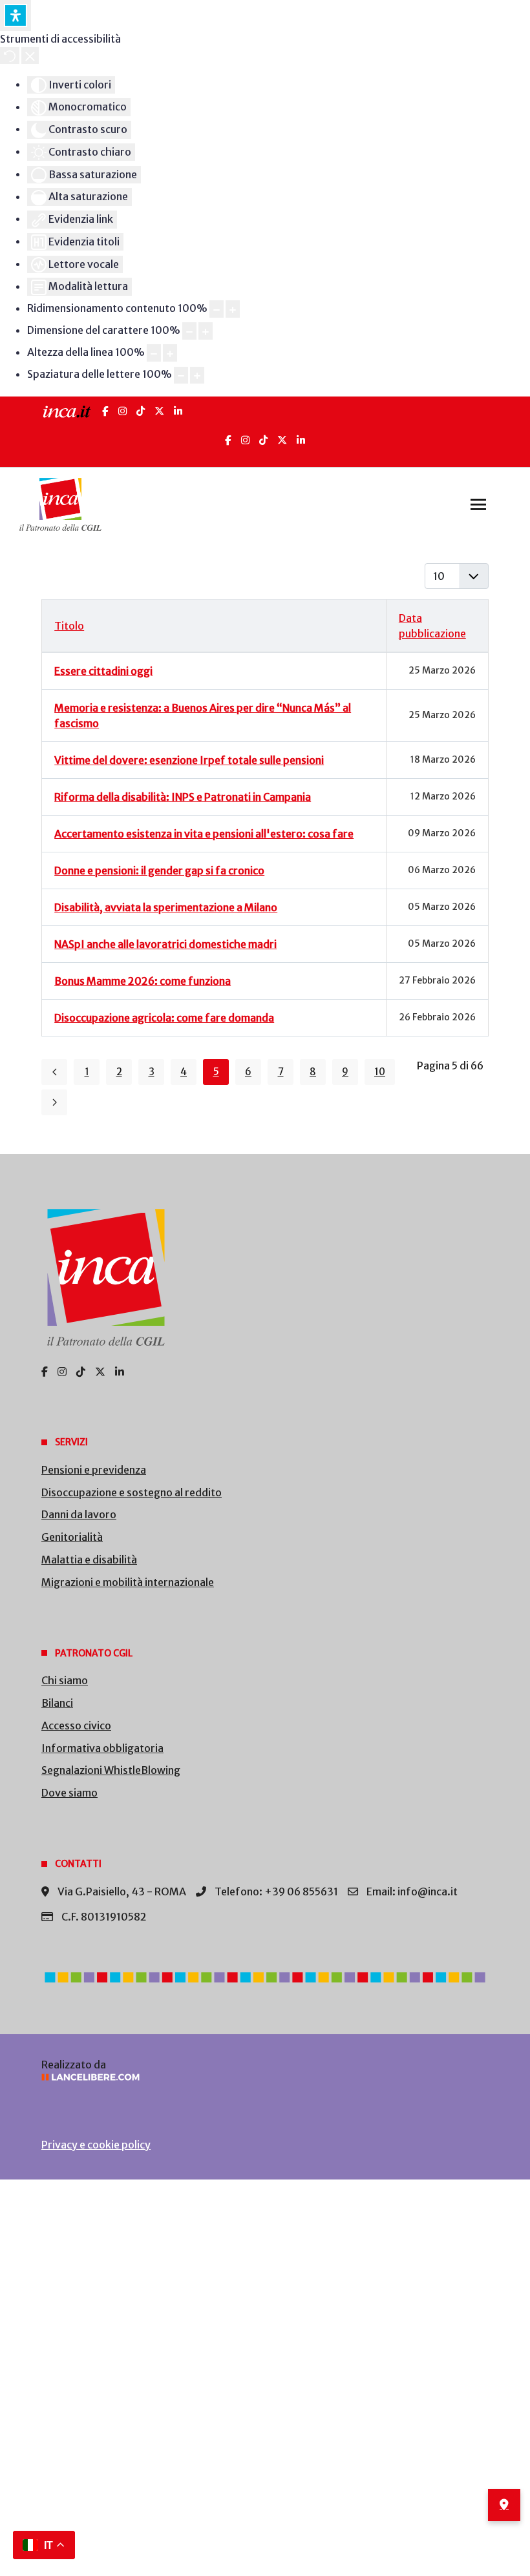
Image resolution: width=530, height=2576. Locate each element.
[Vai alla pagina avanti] (54, 1102)
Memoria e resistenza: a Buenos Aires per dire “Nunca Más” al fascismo (203, 716)
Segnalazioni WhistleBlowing (111, 1770)
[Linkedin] (301, 440)
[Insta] (245, 440)
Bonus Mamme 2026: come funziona (143, 981)
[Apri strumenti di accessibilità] (16, 15)
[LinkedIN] (178, 411)
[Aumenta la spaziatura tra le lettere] (197, 376)
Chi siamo (65, 1680)
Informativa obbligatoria (102, 1748)
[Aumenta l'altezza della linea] (170, 353)
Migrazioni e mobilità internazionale (128, 1582)
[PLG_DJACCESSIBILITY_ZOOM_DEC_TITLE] (217, 309)
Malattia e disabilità (89, 1560)
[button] (478, 504)
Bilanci (57, 1703)
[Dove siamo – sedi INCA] (504, 2505)
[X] (159, 411)
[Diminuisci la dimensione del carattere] (189, 331)
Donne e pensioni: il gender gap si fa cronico (159, 871)
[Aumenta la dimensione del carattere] (206, 331)
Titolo (69, 626)
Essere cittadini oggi (103, 671)
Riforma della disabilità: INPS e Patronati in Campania (183, 797)
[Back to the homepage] (60, 504)
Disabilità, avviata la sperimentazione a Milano (166, 907)
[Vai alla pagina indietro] (54, 1072)
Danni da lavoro (79, 1514)
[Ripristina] (10, 56)
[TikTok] (141, 411)
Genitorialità (72, 1537)
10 (380, 1072)
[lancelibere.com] (265, 2077)
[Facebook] (105, 411)
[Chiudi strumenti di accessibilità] (30, 56)
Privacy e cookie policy (96, 2145)
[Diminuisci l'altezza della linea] (154, 353)
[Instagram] (122, 411)
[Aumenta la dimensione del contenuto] (233, 309)
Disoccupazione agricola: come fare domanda (164, 1018)
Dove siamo (69, 1793)
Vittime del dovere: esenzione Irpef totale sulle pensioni (189, 760)
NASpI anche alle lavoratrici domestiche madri (165, 944)
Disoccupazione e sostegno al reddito (132, 1492)
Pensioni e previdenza (94, 1470)
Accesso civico (76, 1726)
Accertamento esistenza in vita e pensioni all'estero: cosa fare (204, 834)
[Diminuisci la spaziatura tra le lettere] (181, 376)
